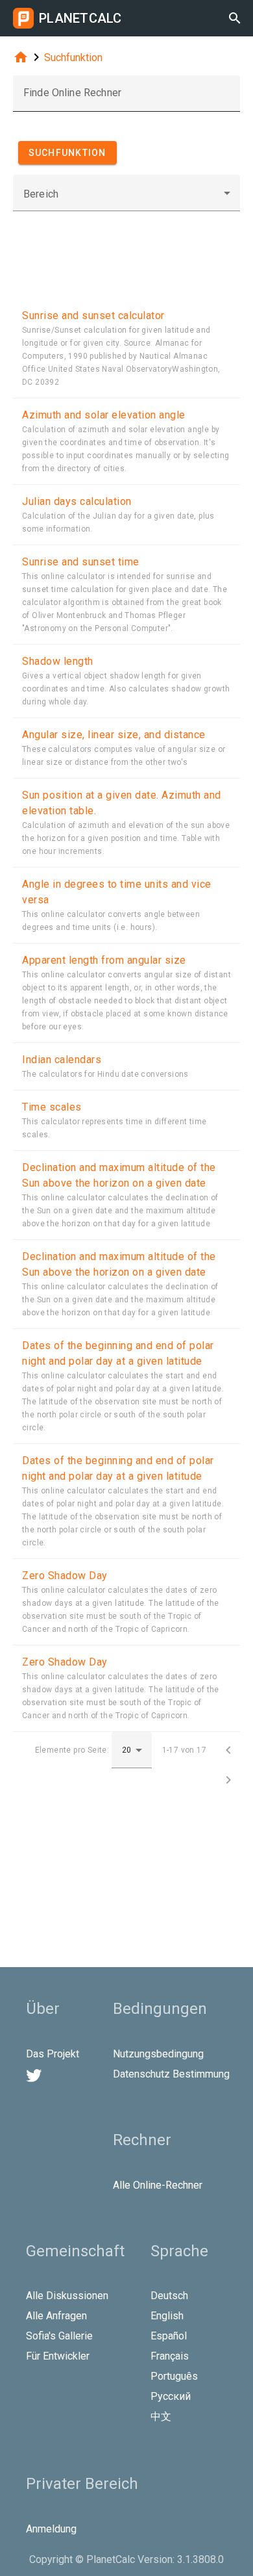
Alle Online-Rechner (158, 2185)
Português (174, 2376)
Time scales (52, 1107)
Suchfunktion (73, 58)
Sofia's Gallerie (59, 2336)
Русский (171, 2396)
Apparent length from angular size (104, 960)
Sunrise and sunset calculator (93, 316)
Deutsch (169, 2296)
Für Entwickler (58, 2356)
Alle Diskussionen (67, 2296)
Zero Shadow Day (65, 1576)
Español (169, 2336)
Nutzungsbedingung (158, 2054)
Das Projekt (53, 2054)
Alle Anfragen (56, 2316)
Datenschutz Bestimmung (171, 2074)
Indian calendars (62, 1060)
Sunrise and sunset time (81, 562)
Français (170, 2356)
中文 (161, 2416)
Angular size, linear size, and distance (114, 735)
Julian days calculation (77, 501)
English (167, 2316)
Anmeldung (51, 2529)
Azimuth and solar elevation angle (104, 415)
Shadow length (58, 661)
